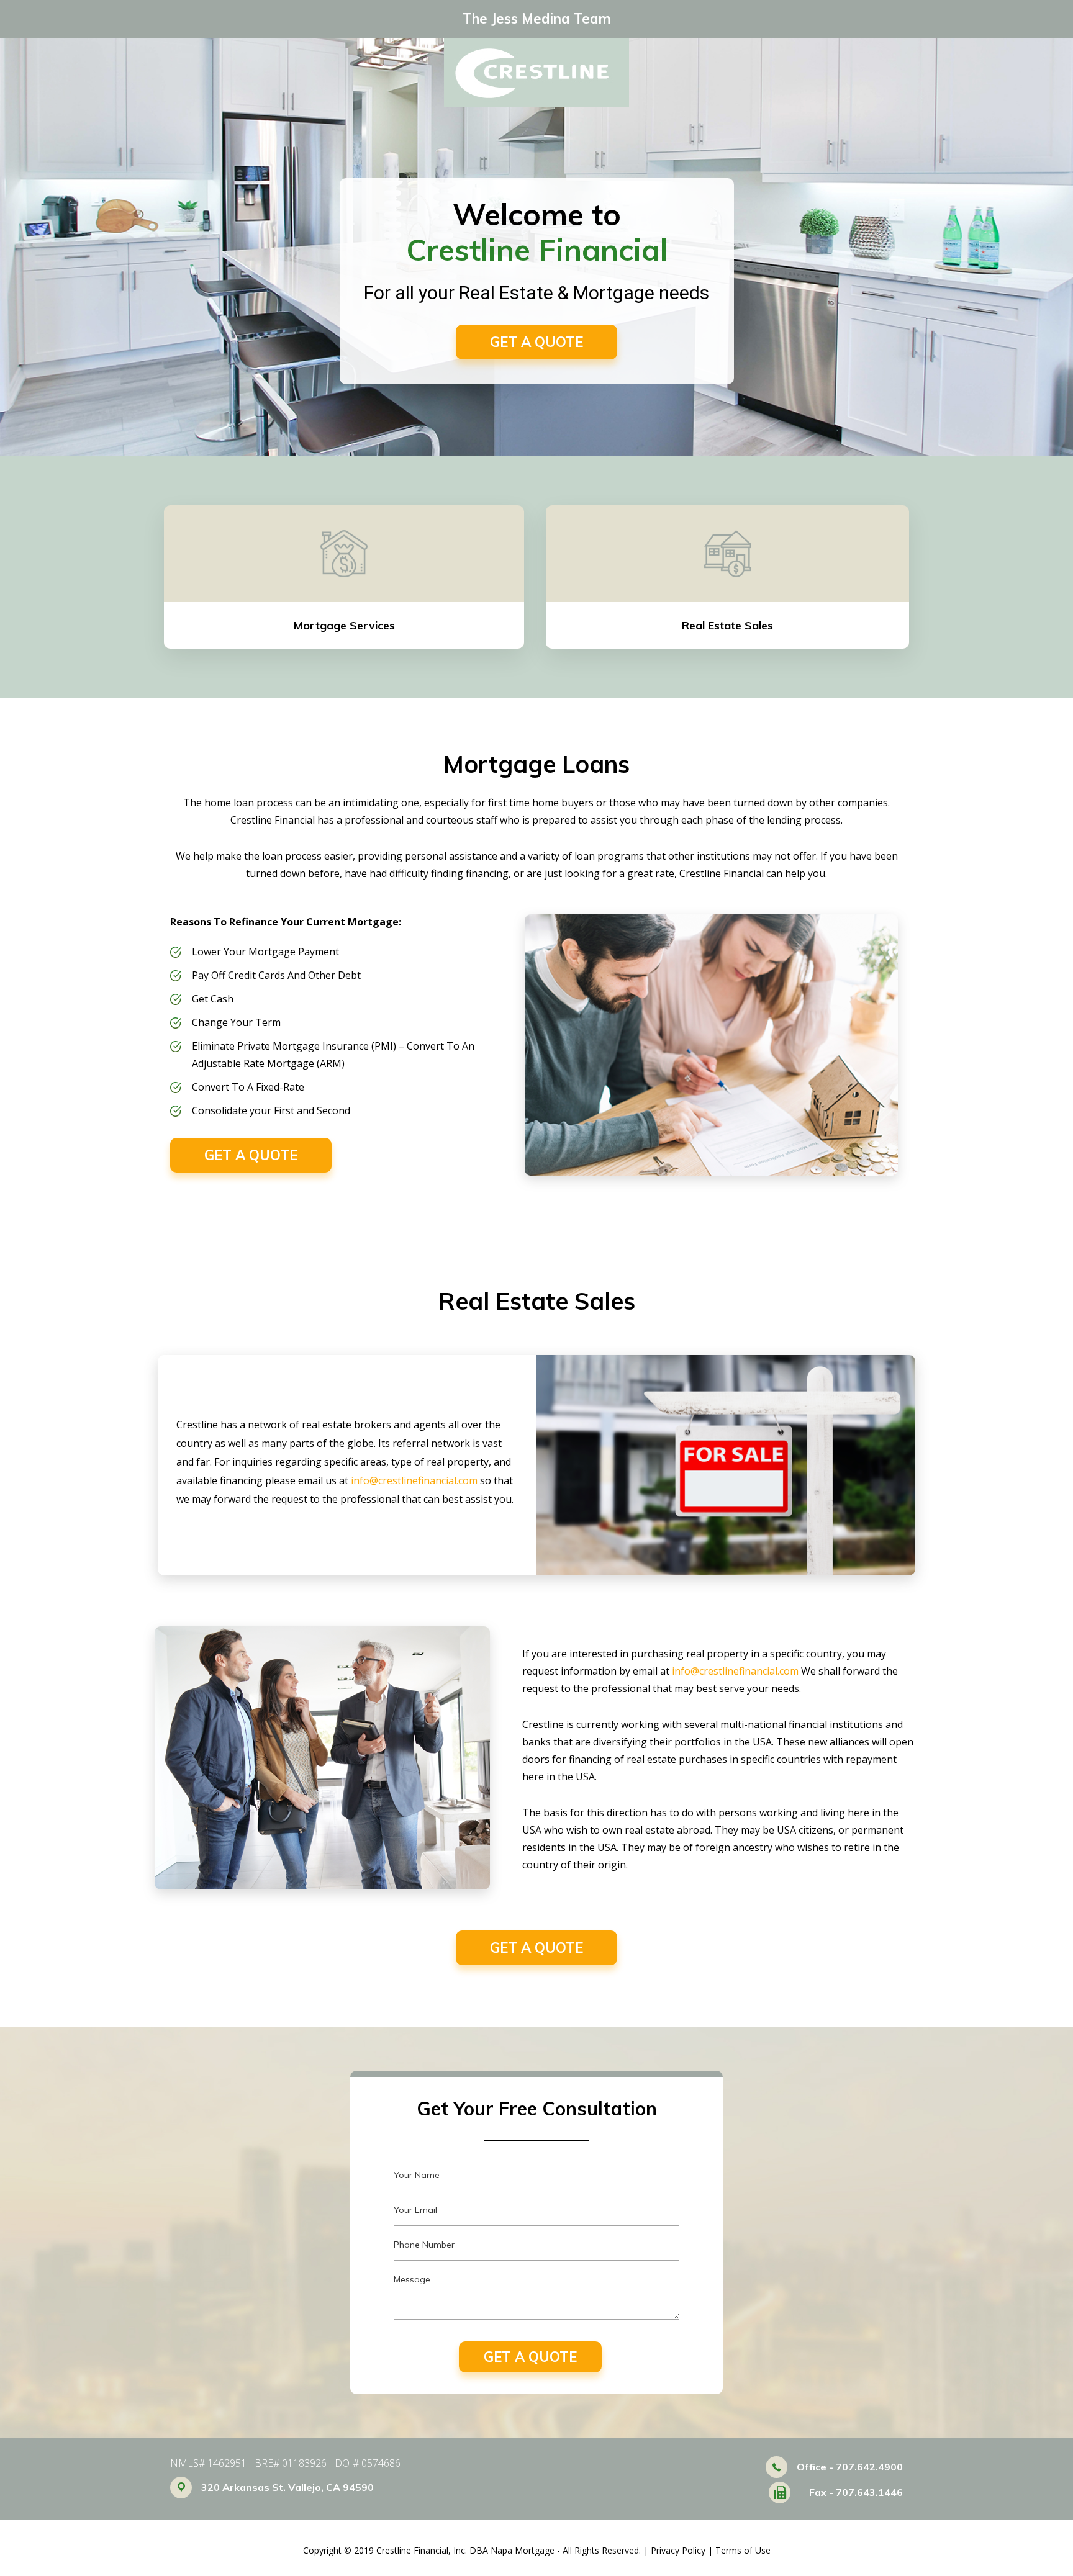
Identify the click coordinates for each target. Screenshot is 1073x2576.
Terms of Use (743, 2550)
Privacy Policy (678, 2550)
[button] (536, 342)
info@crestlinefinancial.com (414, 1480)
